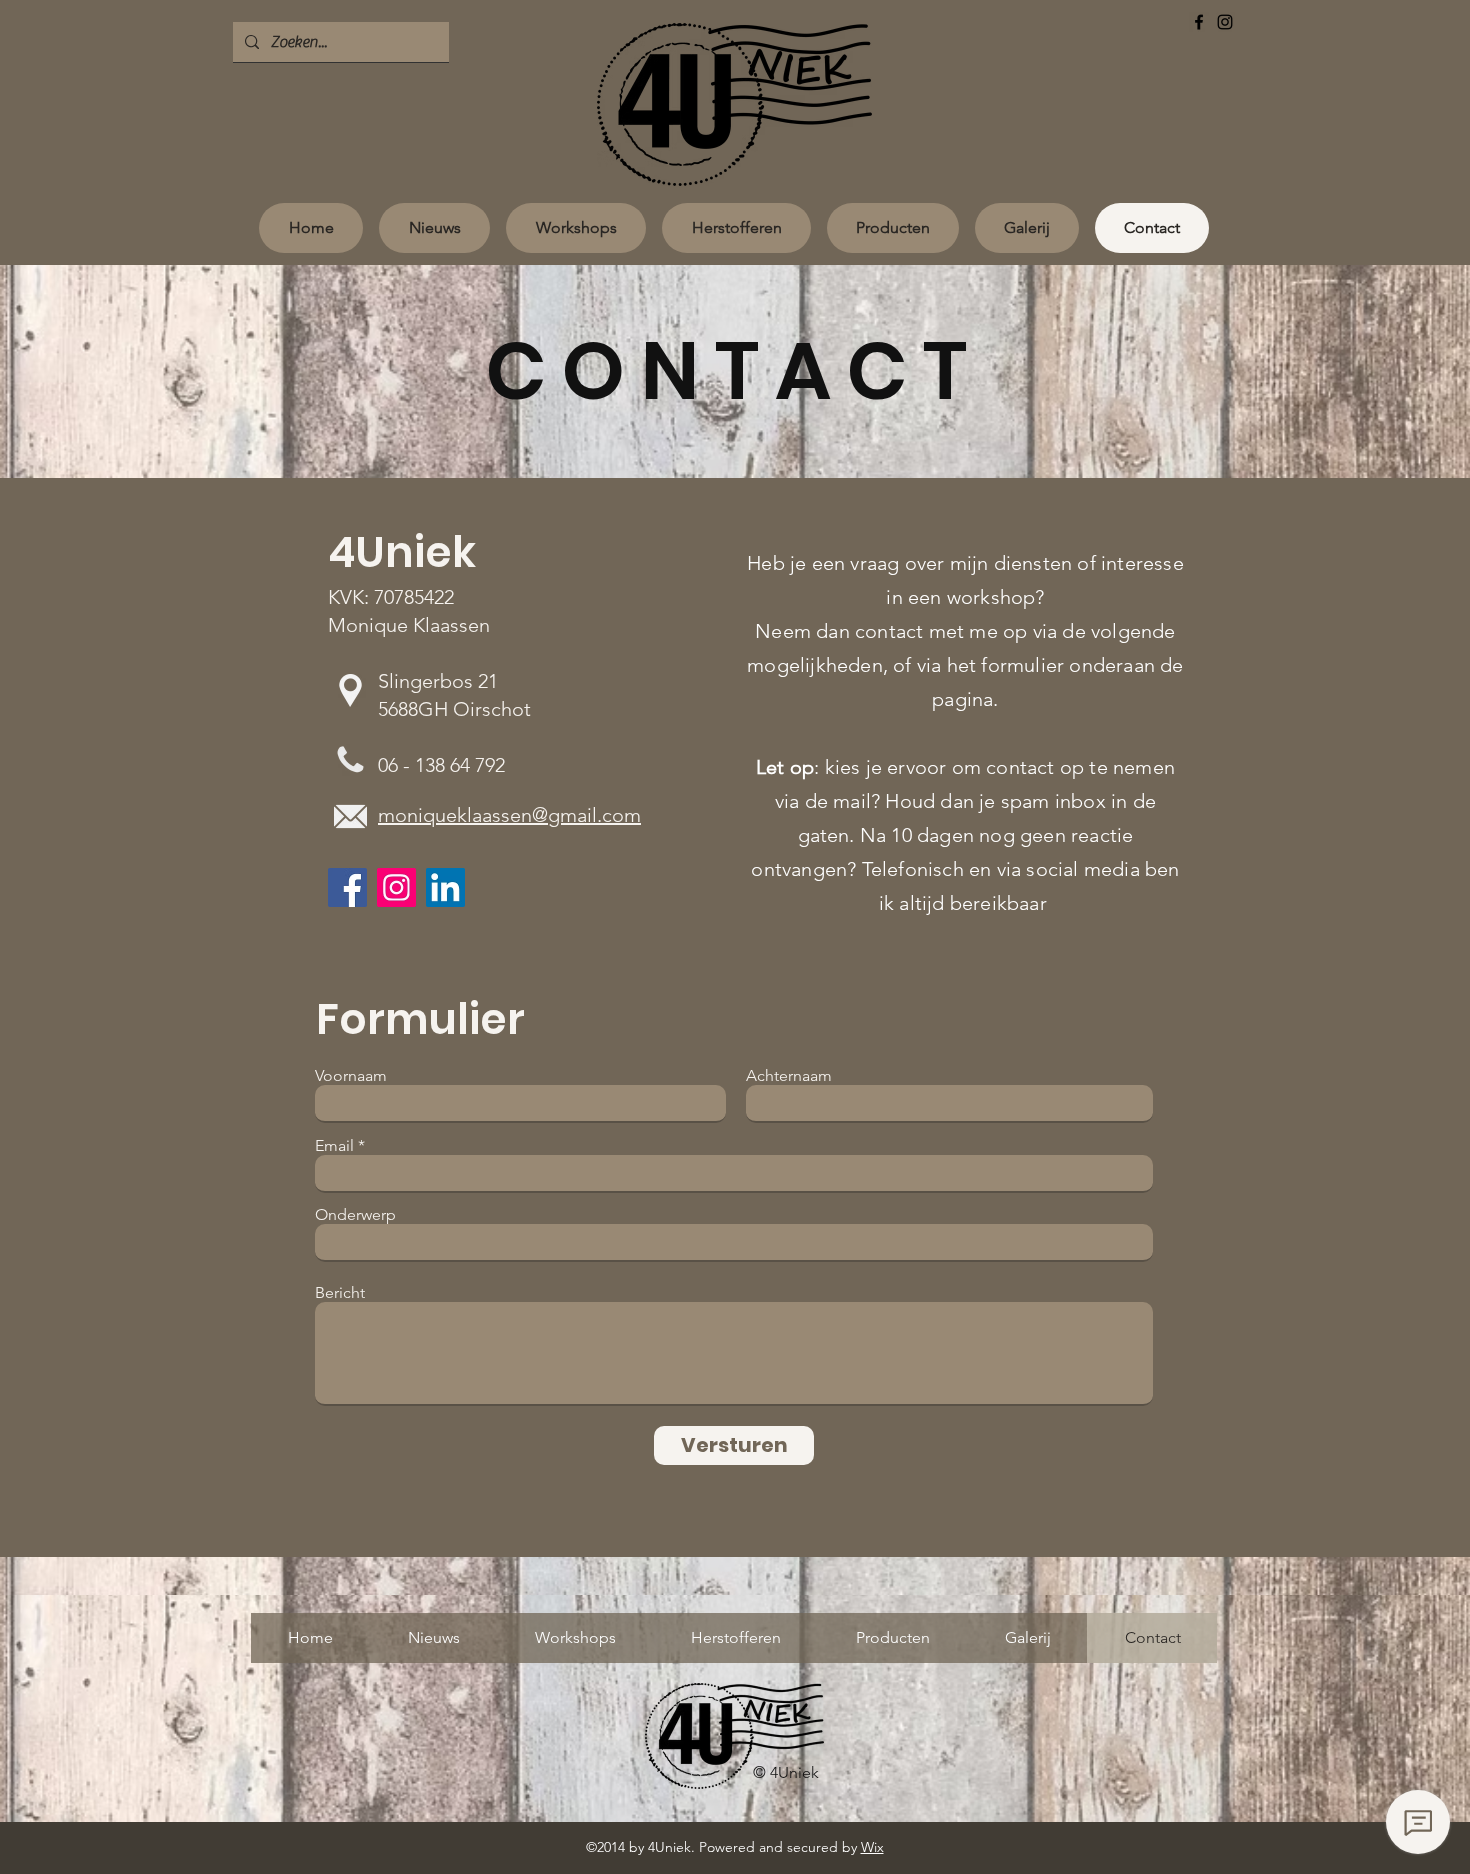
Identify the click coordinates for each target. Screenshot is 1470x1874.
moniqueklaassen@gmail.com (509, 815)
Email (334, 1146)
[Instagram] (1225, 22)
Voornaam (351, 1076)
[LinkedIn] (445, 887)
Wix (872, 1847)
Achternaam (789, 1076)
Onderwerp (355, 1215)
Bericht (340, 1293)
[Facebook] (1199, 22)
